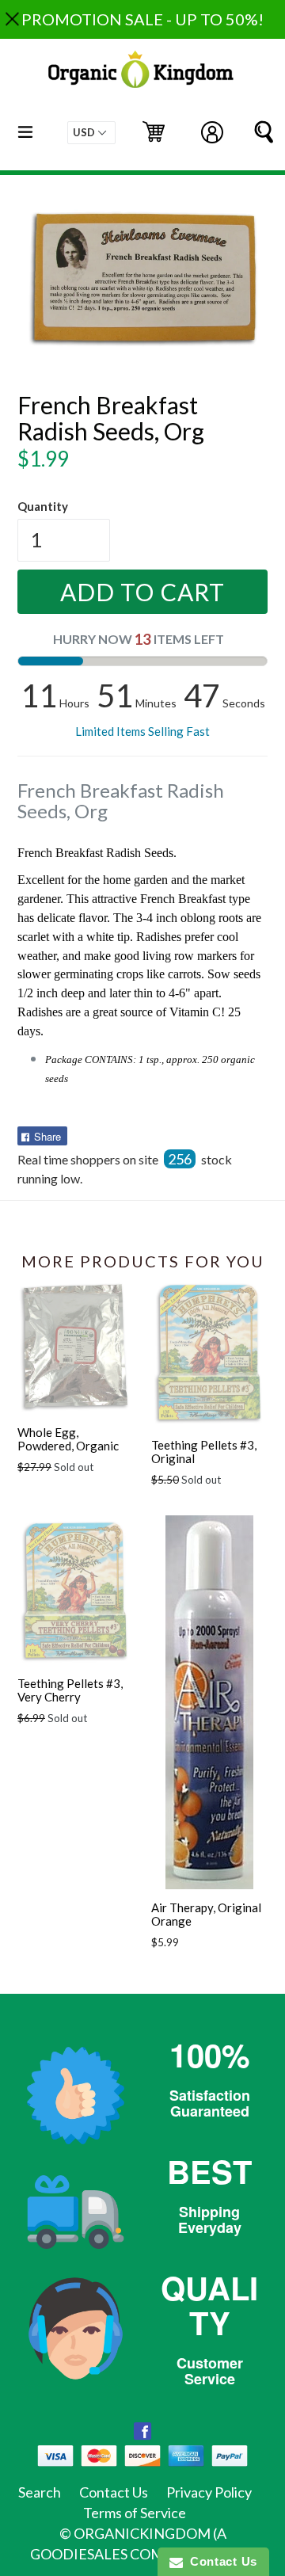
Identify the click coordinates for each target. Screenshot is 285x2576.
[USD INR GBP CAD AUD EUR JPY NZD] (91, 133)
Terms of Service (135, 2513)
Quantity (43, 506)
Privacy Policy (209, 2492)
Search (40, 2492)
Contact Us (114, 2492)
